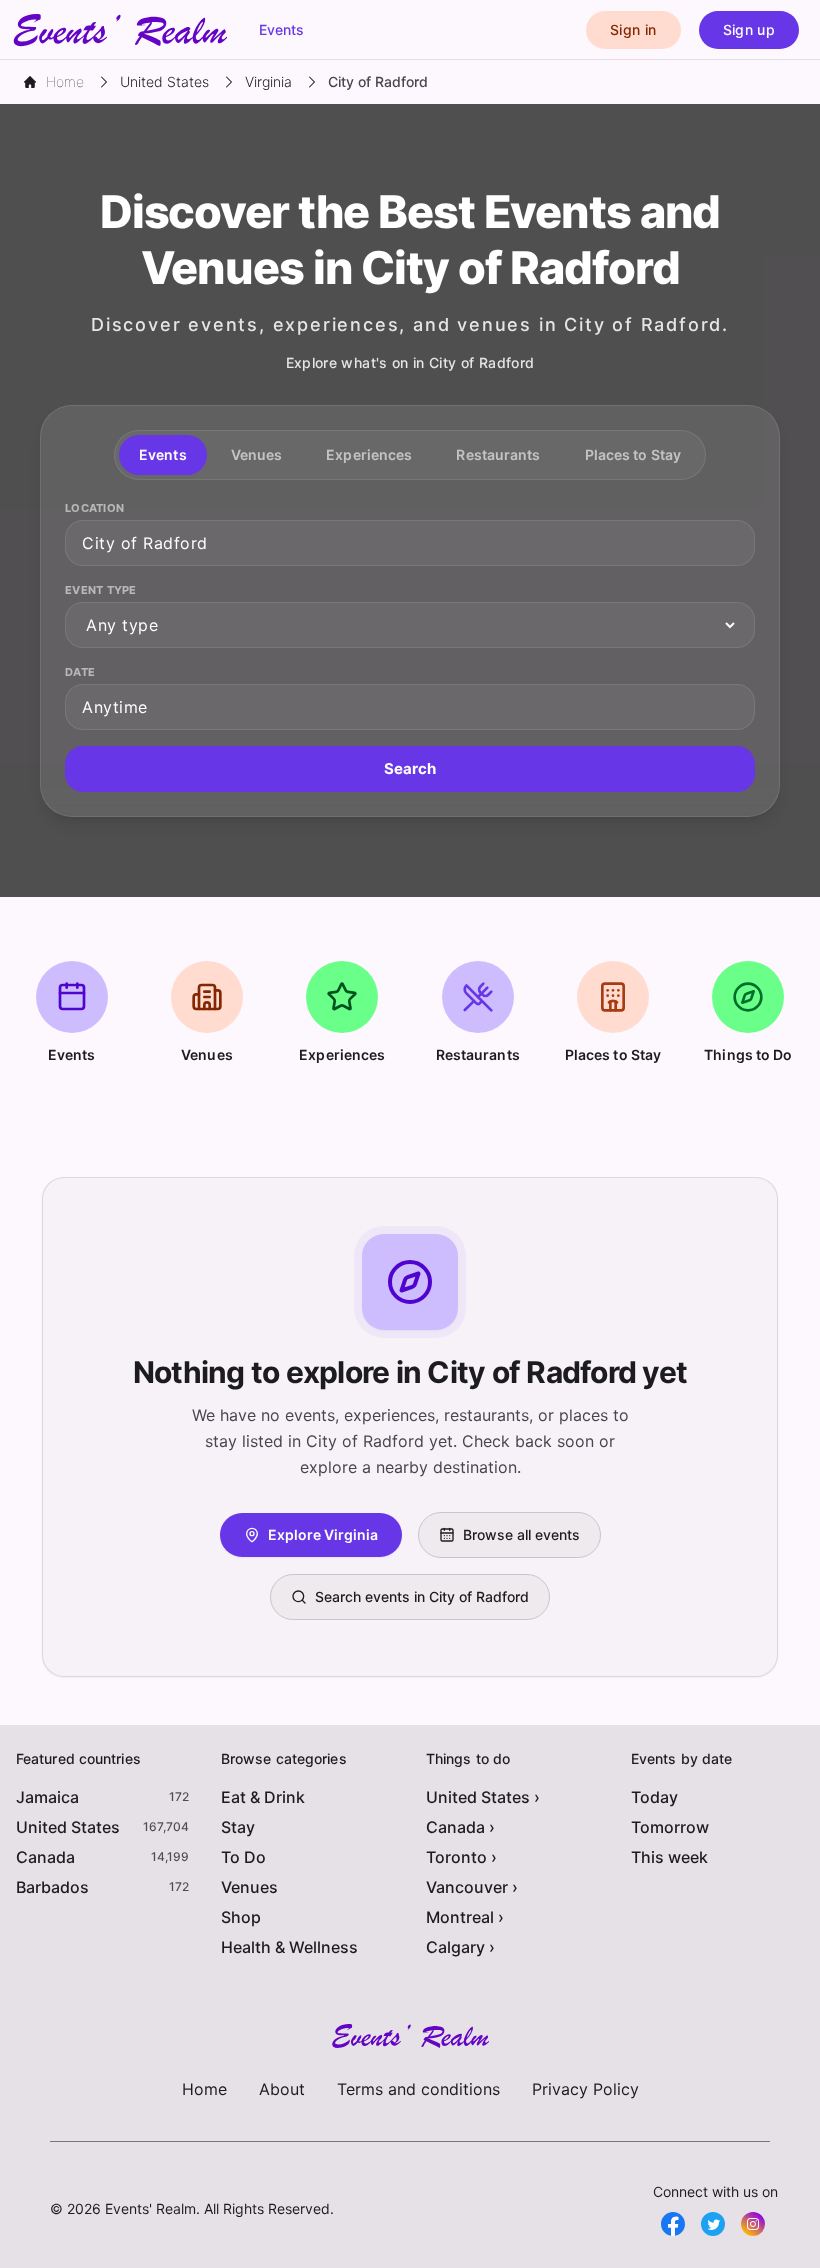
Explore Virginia (323, 1534)
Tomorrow (670, 1827)
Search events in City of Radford (422, 1596)
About (282, 2089)
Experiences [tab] (369, 454)
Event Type (101, 590)
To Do (243, 1857)
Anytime (115, 707)
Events (281, 29)
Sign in (633, 29)
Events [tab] (163, 454)
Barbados (52, 1887)
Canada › (460, 1827)
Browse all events (521, 1534)
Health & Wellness (289, 1947)
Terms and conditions (418, 2089)
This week (669, 1857)
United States (68, 1827)
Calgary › (460, 1947)
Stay (238, 1827)
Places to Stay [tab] (633, 454)
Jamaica (47, 1797)
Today (654, 1797)
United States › (483, 1797)
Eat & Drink (263, 1797)
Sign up (749, 29)
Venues (249, 1887)
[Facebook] (673, 2224)
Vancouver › (472, 1887)
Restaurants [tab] (498, 454)
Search (410, 768)
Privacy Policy (585, 2089)
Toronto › (461, 1857)
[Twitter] (713, 2224)
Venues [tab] (257, 454)
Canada (45, 1857)
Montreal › (465, 1917)
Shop (241, 1917)
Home (204, 2089)
